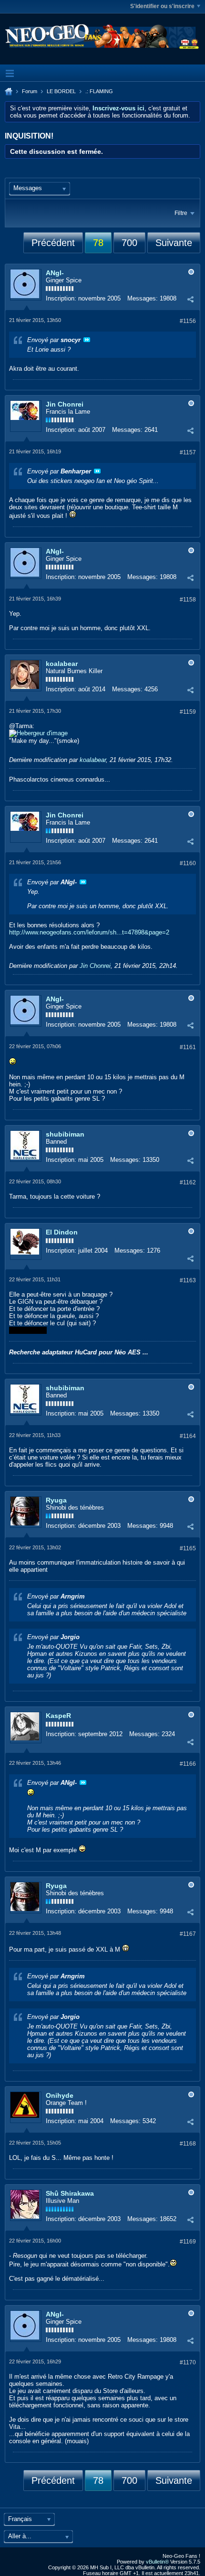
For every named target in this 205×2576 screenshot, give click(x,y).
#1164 (188, 1436)
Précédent (53, 243)
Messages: (143, 298)
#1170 (188, 2362)
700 (129, 243)
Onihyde (60, 2095)
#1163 (188, 1280)
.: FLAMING (99, 91)
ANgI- (55, 273)
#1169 (188, 2242)
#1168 (188, 2144)
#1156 (188, 321)
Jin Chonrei (65, 404)
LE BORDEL (61, 91)
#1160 (188, 863)
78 (98, 243)
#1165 (188, 1548)
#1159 (188, 712)
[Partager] (190, 300)
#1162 (188, 1182)
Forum (30, 91)
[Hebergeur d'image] (38, 733)
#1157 (188, 452)
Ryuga (56, 1500)
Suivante (174, 243)
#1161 (188, 1047)
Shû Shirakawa (70, 2193)
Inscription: (61, 298)
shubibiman (65, 1134)
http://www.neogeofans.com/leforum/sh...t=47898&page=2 (89, 932)
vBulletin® (157, 2562)
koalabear (62, 664)
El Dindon (62, 1232)
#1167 (188, 1934)
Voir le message (87, 340)
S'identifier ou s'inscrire (162, 6)
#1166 (188, 1764)
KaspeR (58, 1716)
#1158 (188, 600)
